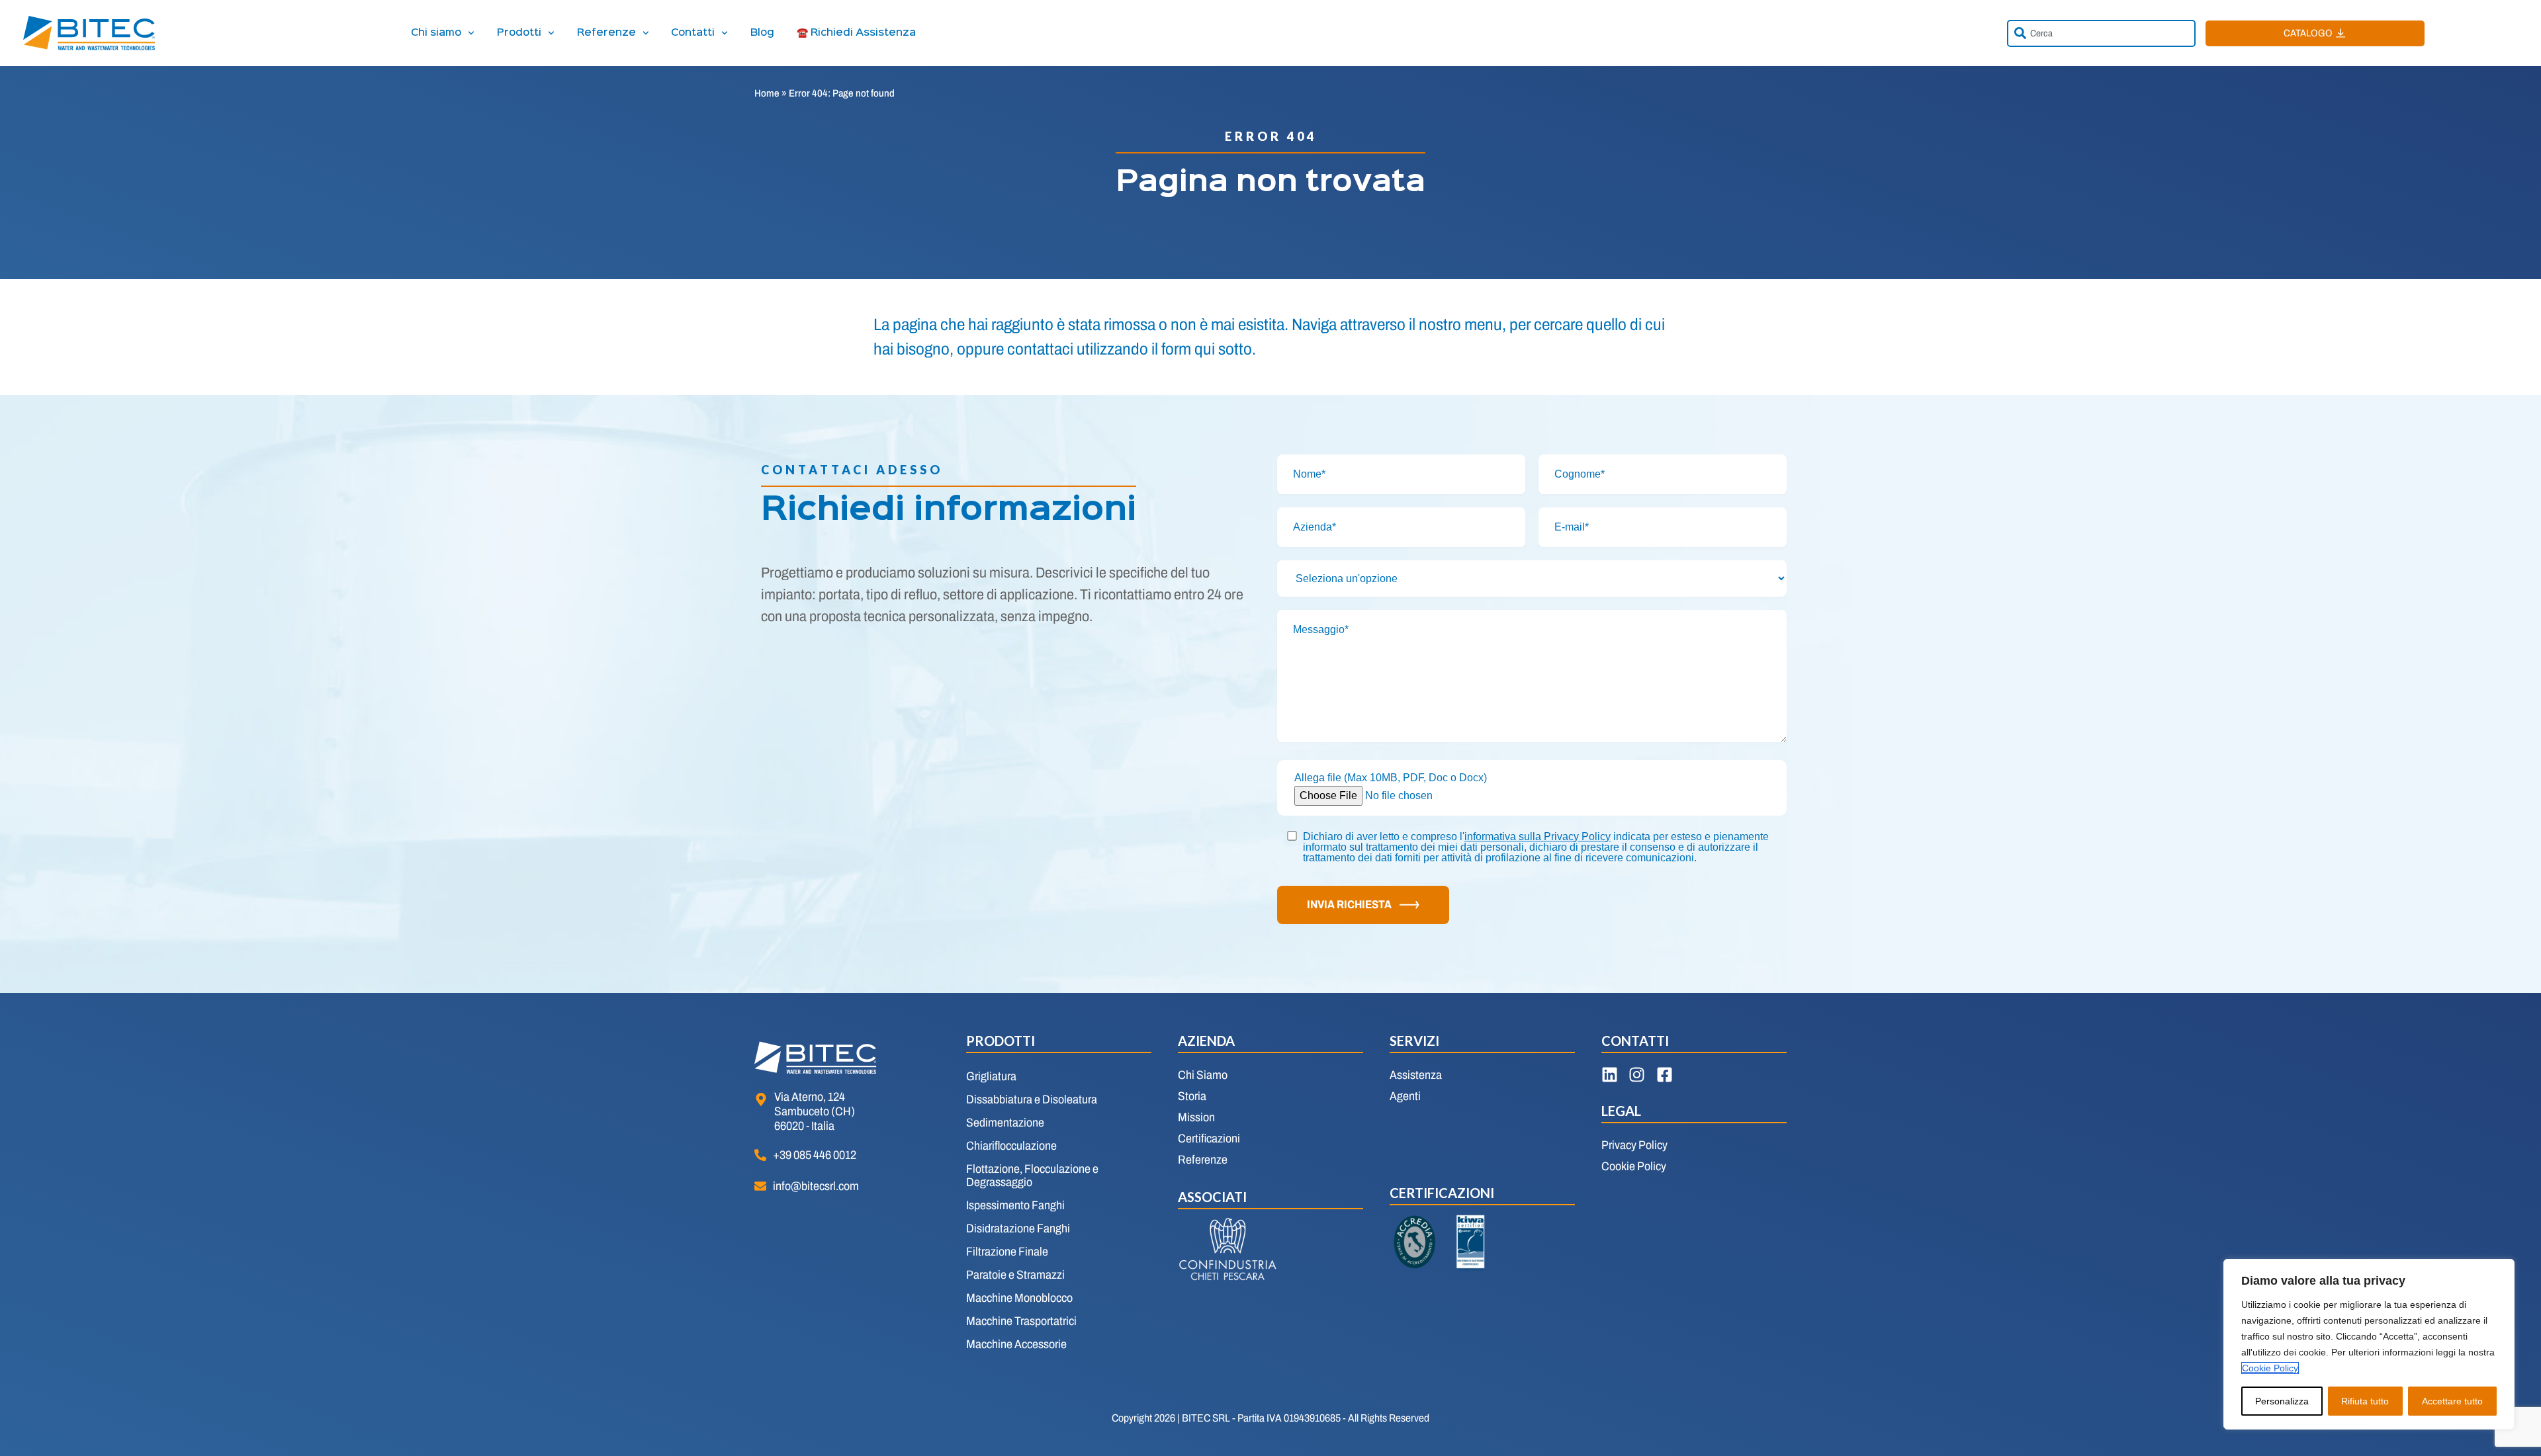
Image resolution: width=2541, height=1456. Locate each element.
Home (767, 93)
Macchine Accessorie (1016, 1344)
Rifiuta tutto (2365, 1401)
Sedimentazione (1005, 1123)
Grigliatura (991, 1076)
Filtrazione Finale (1007, 1252)
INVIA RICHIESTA (1349, 905)
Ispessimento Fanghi (1015, 1205)
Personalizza (2282, 1401)
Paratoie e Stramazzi (1015, 1275)
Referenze (606, 33)
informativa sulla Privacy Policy (1538, 836)
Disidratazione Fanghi (1018, 1228)
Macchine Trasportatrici (1021, 1321)
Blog (762, 33)
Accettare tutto (2452, 1401)
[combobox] (2101, 33)
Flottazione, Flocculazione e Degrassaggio (1032, 1176)
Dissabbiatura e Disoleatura (1032, 1099)
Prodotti (519, 33)
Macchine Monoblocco (1019, 1298)
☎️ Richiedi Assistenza (856, 33)
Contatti (693, 33)
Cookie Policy (2270, 1368)
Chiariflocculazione (1011, 1146)
